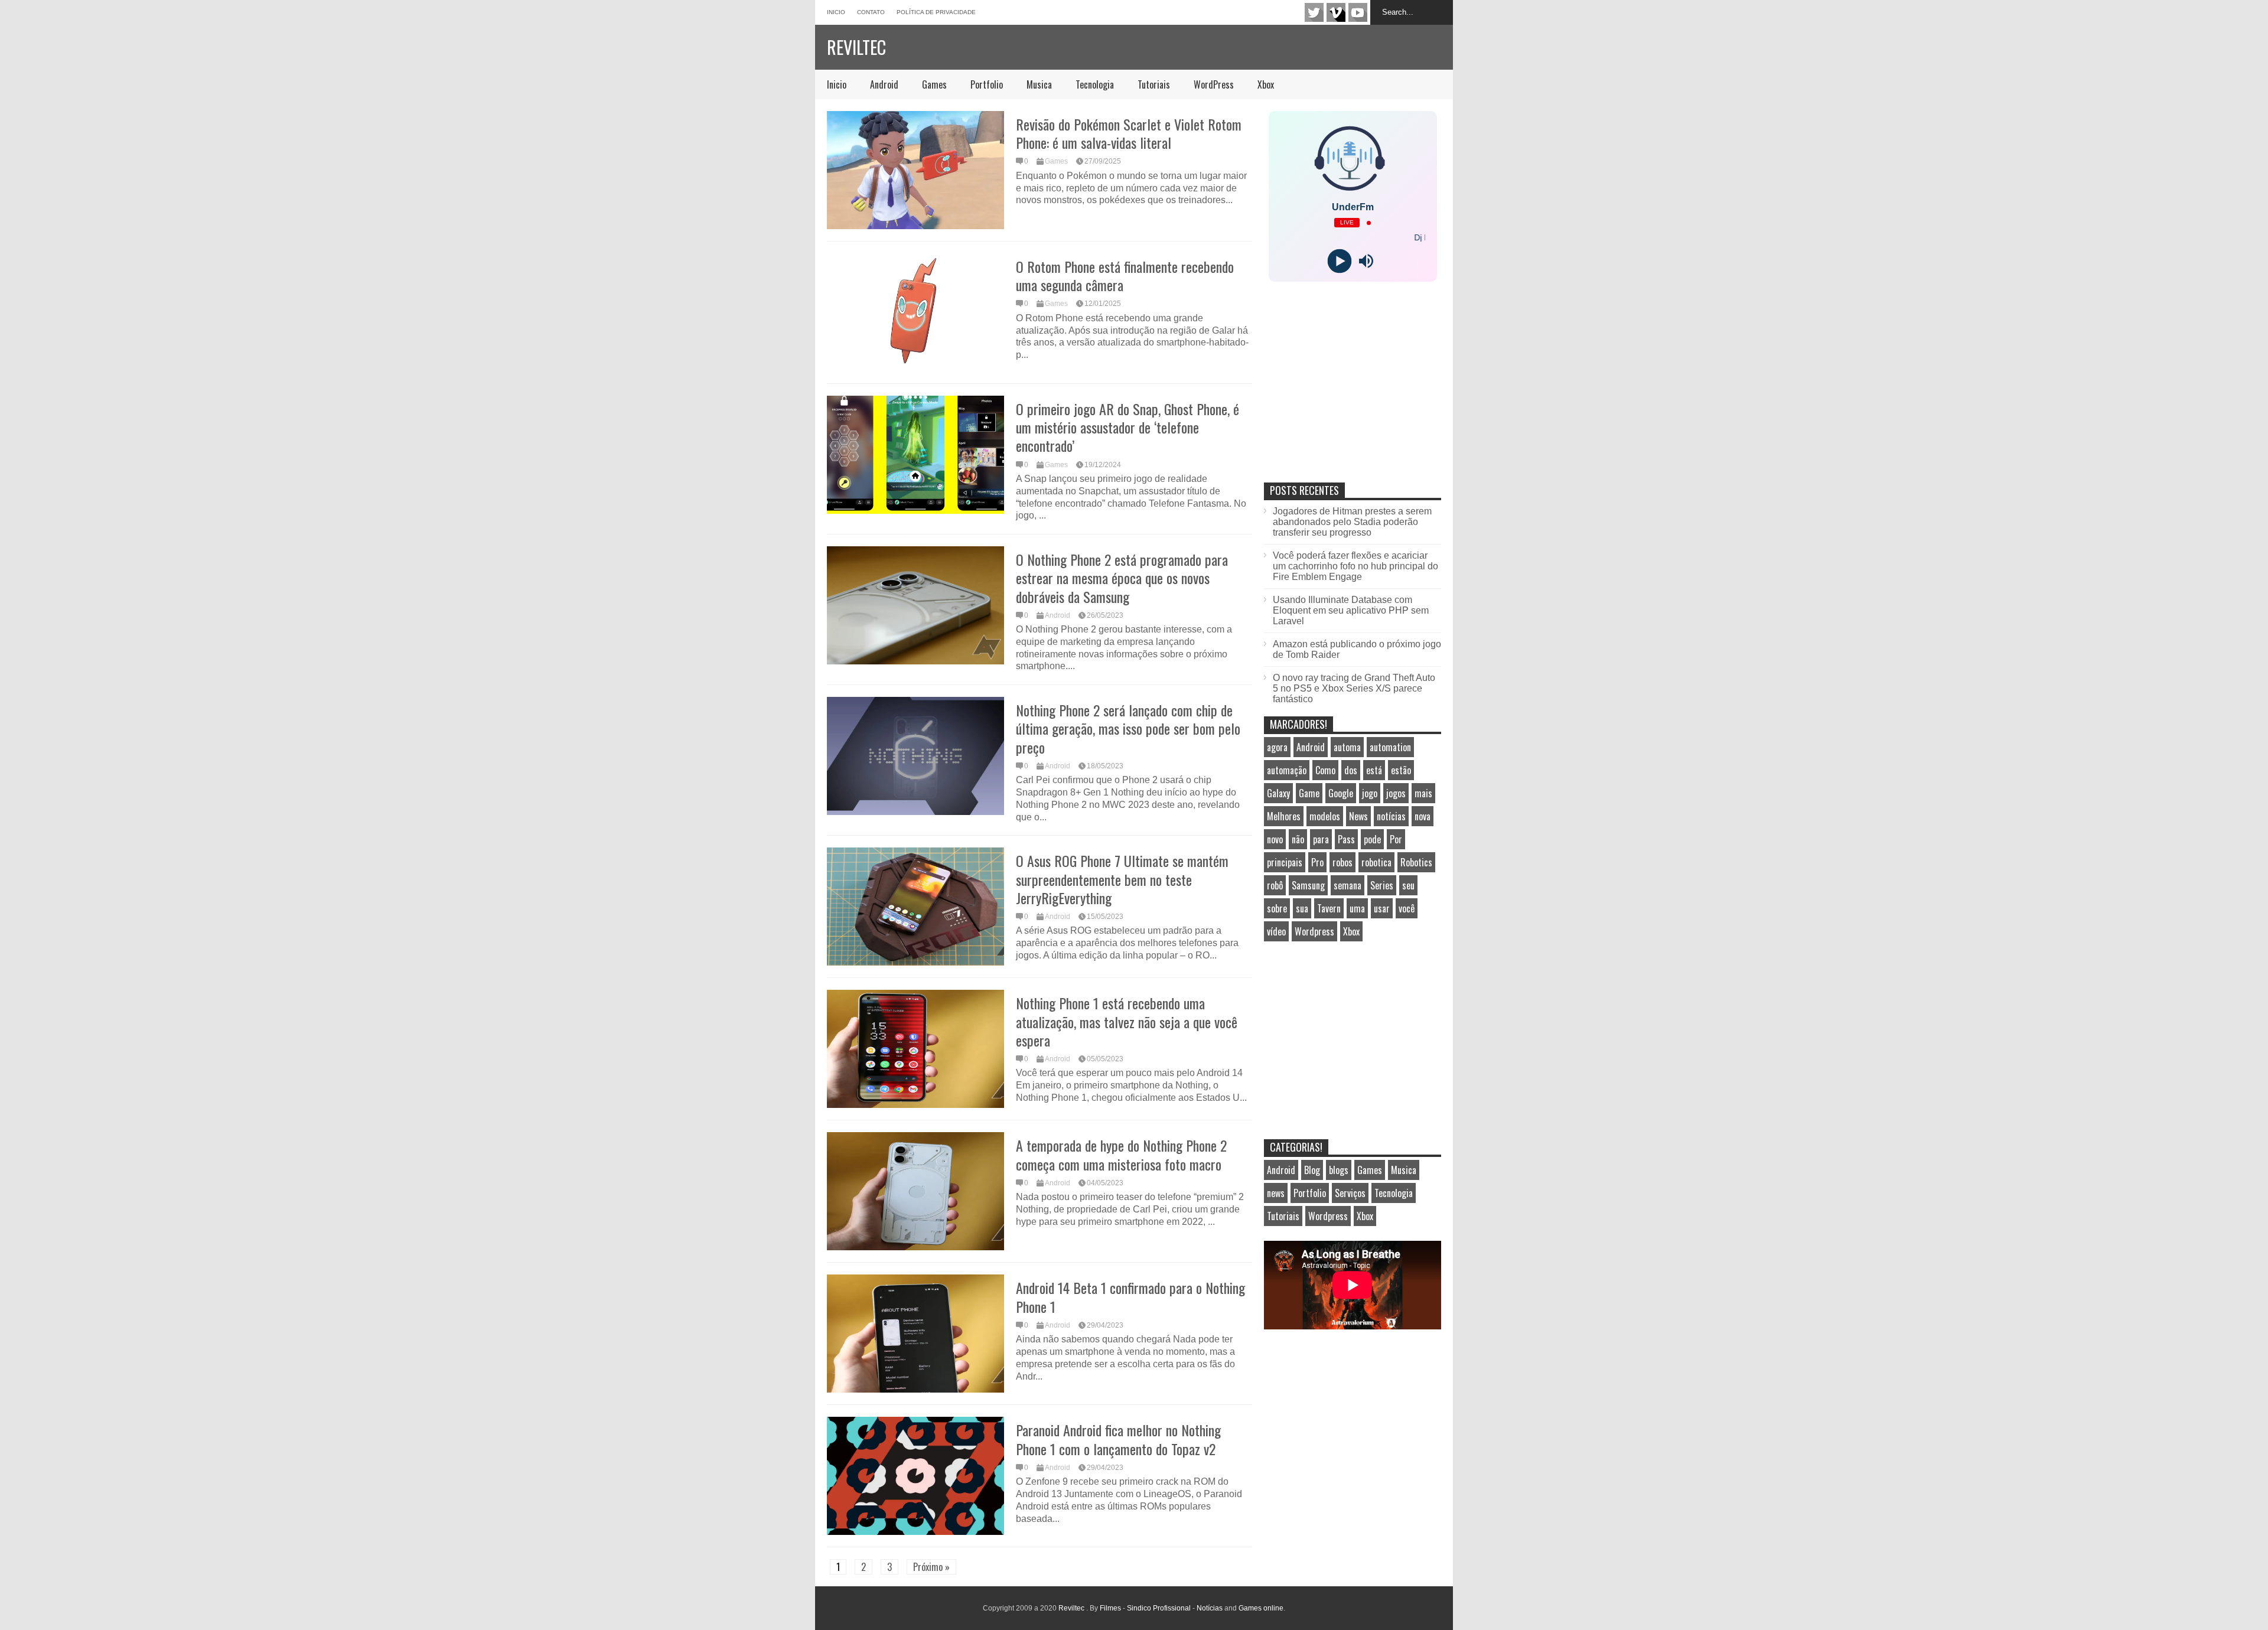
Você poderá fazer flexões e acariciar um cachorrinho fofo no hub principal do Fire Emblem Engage (1355, 566)
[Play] (1339, 261)
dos (1351, 770)
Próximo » (931, 1567)
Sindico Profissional (1159, 1608)
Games (934, 84)
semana (1348, 885)
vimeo (1336, 12)
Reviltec (856, 47)
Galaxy (1278, 793)
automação (1287, 770)
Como (1325, 770)
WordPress (1214, 84)
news (1276, 1193)
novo (1275, 839)
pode (1372, 839)
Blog (1312, 1170)
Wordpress (1314, 931)
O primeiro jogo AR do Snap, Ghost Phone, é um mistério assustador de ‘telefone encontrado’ (1128, 427)
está (1374, 770)
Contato (871, 12)
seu (1408, 885)
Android (884, 84)
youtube (1358, 12)
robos (1342, 862)
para (1321, 839)
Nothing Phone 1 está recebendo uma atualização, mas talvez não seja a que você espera (1127, 1021)
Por (1396, 839)
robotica (1376, 862)
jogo (1370, 793)
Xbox (1266, 84)
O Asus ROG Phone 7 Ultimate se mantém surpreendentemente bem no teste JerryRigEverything (1122, 879)
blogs (1339, 1170)
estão (1401, 770)
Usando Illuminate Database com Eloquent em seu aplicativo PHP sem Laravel (1351, 610)
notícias (1391, 816)
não (1298, 839)
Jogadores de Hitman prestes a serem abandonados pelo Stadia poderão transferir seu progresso (1352, 522)
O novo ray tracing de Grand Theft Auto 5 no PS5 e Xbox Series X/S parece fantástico (1354, 688)
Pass (1346, 839)
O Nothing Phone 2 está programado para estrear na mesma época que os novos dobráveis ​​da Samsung (1122, 578)
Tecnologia (1095, 84)
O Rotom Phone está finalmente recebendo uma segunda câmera (1125, 276)
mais (1423, 793)
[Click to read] (915, 170)
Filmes (1110, 1608)
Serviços (1350, 1193)
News (1358, 816)
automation (1390, 747)
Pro (1317, 862)
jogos (1396, 793)
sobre (1277, 908)
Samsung (1308, 885)
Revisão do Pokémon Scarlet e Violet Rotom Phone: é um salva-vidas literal (1129, 133)
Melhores (1284, 816)
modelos (1325, 816)
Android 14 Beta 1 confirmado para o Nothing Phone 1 (1130, 1297)
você (1407, 908)
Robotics (1416, 862)
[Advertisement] (1353, 395)
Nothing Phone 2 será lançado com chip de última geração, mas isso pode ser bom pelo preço (1128, 728)
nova (1423, 816)
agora (1277, 747)
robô (1275, 885)
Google (1341, 793)
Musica (1039, 84)
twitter (1314, 12)
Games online (1261, 1608)
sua (1302, 908)
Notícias (1210, 1608)
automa (1347, 747)
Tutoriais (1154, 84)
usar (1382, 908)
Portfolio (987, 84)
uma (1357, 908)
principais (1285, 862)
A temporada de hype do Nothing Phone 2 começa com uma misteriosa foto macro (1121, 1154)
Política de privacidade (936, 12)
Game (1309, 793)
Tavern (1329, 908)
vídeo (1276, 931)
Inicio (836, 12)
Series (1382, 885)
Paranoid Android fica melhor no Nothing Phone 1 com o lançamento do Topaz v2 (1118, 1439)
